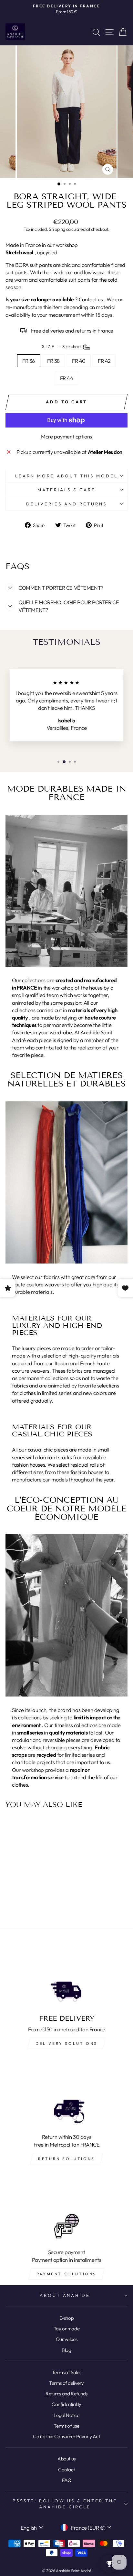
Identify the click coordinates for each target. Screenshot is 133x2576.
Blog (66, 2350)
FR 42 (104, 361)
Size (62, 346)
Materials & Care (67, 490)
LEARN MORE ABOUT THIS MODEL (66, 476)
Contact (66, 2470)
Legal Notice (66, 2415)
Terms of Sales (66, 2372)
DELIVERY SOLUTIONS (66, 2043)
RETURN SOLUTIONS (66, 2159)
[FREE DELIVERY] (66, 1975)
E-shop (67, 2318)
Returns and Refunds (66, 2394)
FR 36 (29, 361)
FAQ (67, 2480)
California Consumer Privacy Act (66, 2436)
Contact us (91, 299)
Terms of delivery (66, 2383)
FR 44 (67, 378)
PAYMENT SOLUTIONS (66, 2274)
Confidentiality (66, 2404)
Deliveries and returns (66, 504)
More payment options (66, 436)
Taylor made (66, 2329)
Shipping (57, 229)
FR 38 (53, 361)
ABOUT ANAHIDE (65, 2295)
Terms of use (66, 2426)
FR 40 (79, 361)
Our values (67, 2339)
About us (66, 2459)
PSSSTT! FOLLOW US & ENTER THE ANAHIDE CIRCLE (65, 2504)
